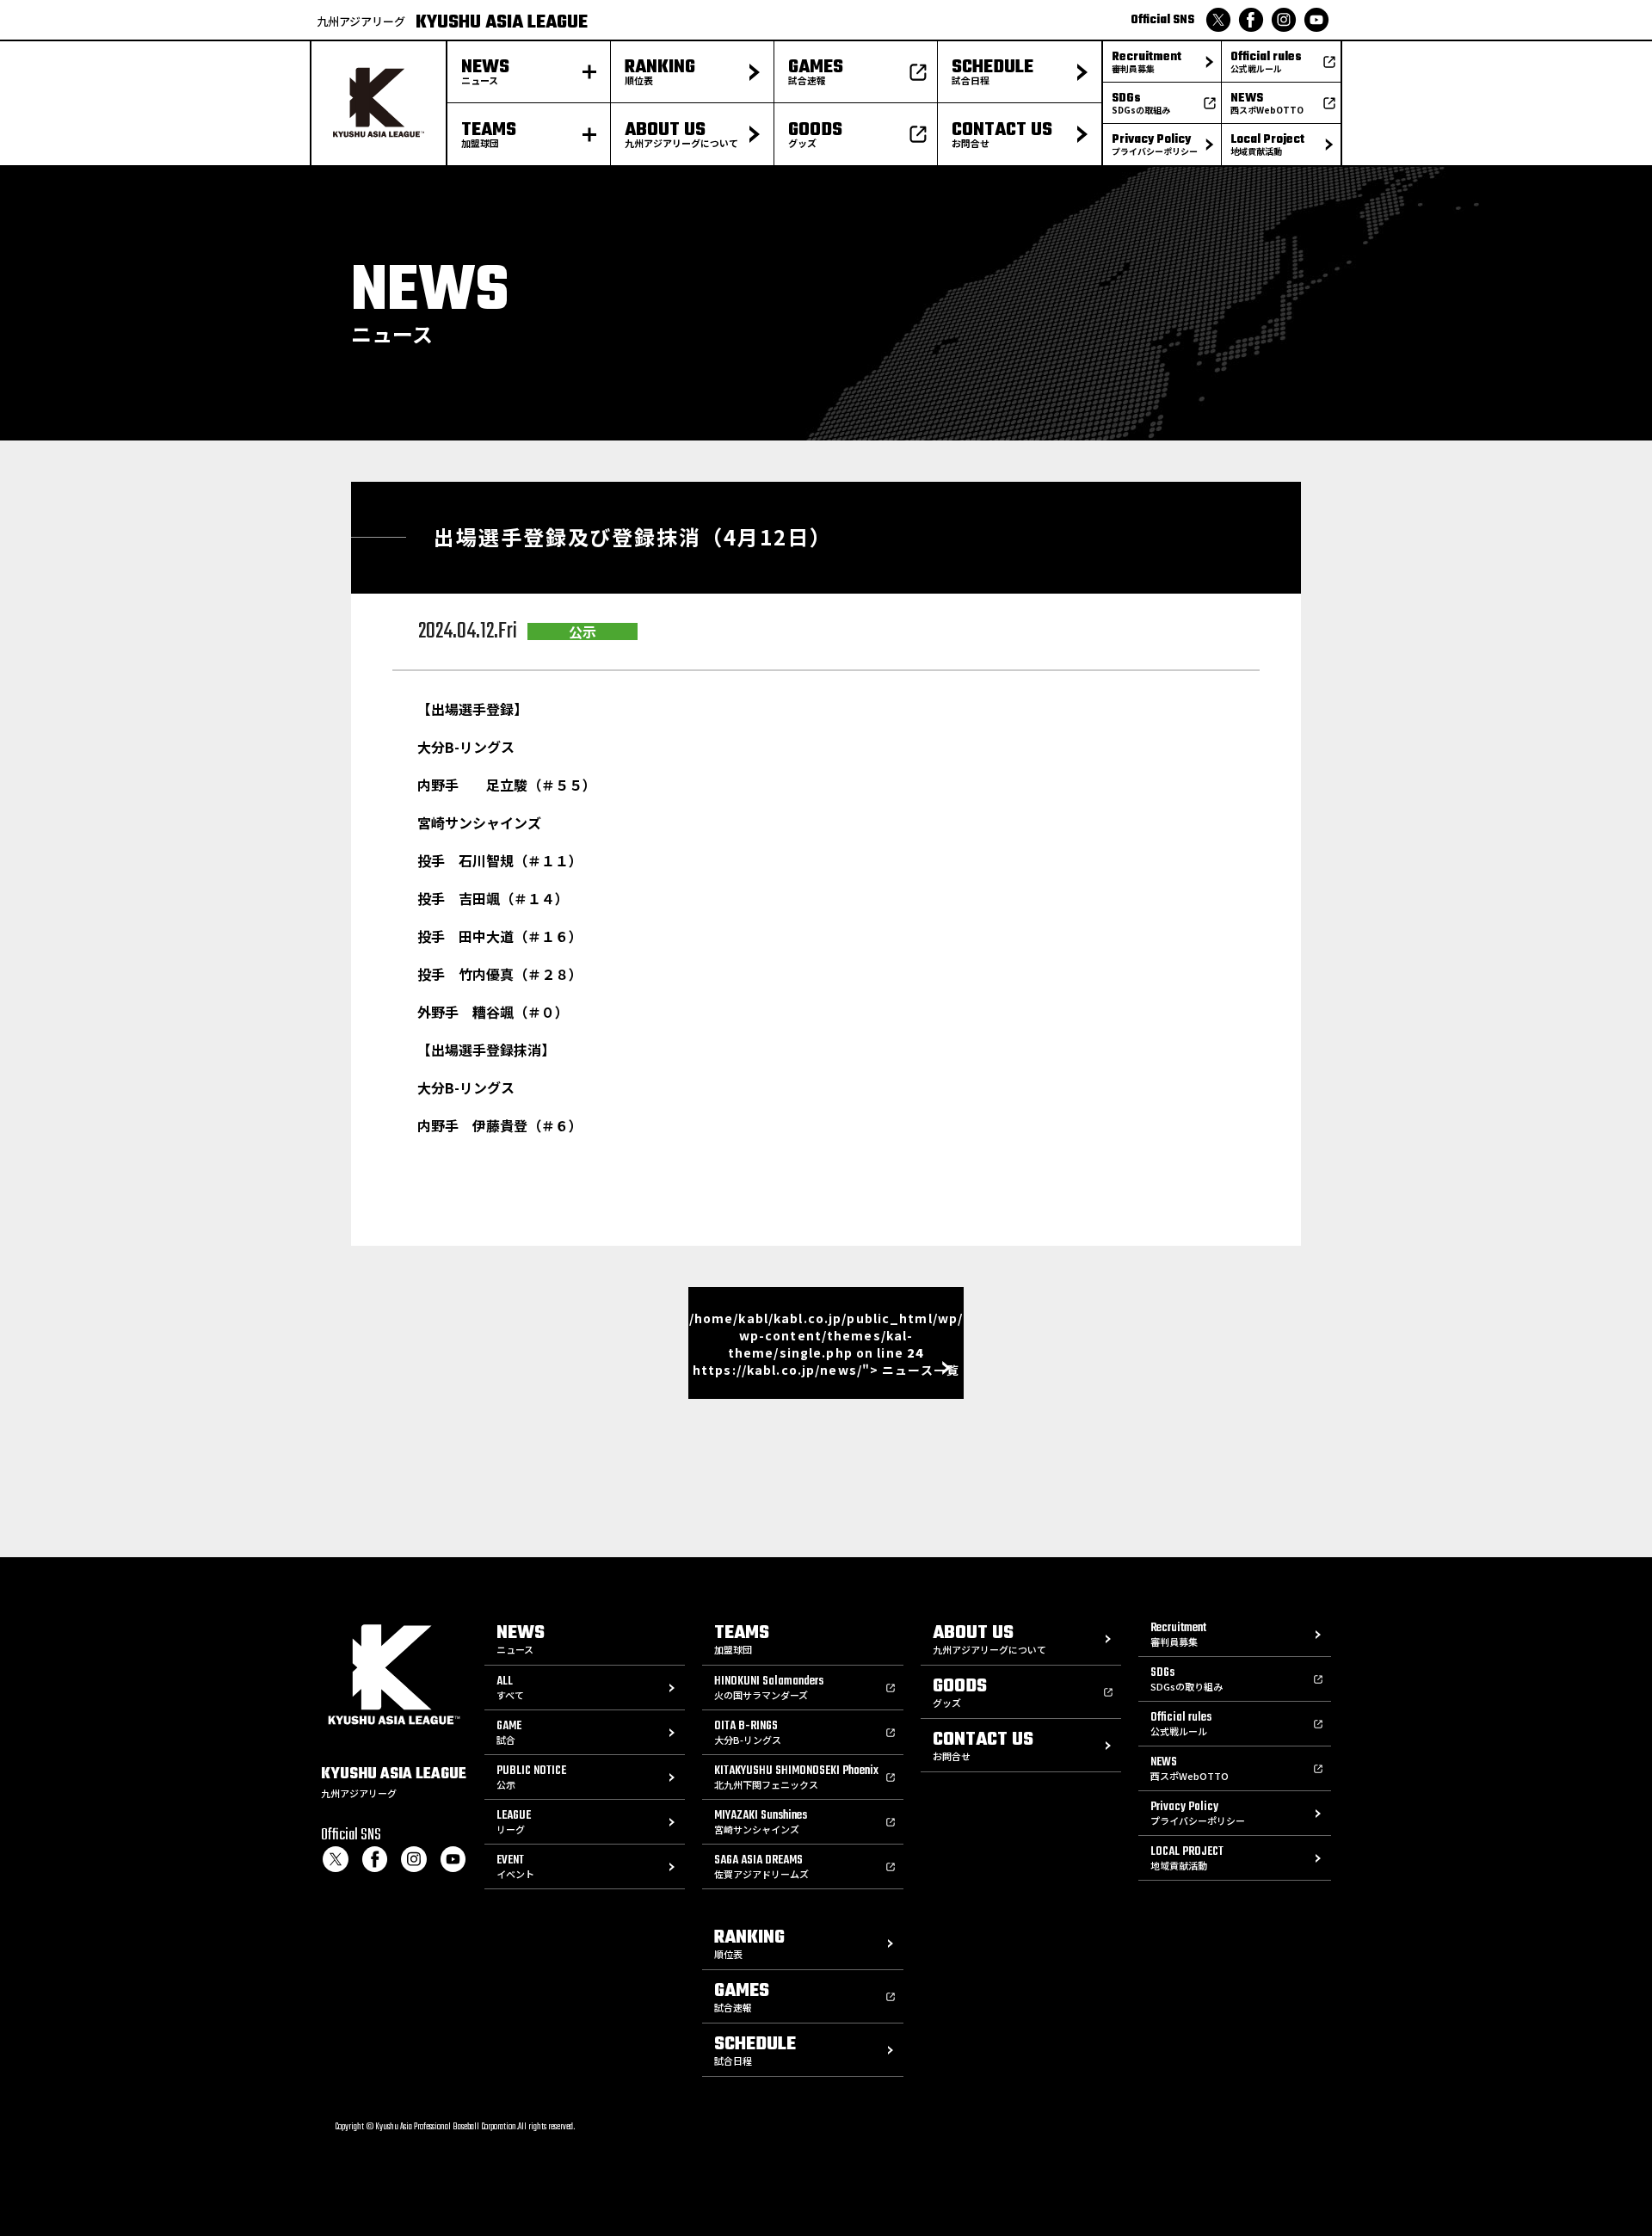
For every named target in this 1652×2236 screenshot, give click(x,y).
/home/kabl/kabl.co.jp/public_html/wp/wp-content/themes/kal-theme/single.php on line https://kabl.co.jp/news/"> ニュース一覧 (826, 1344)
